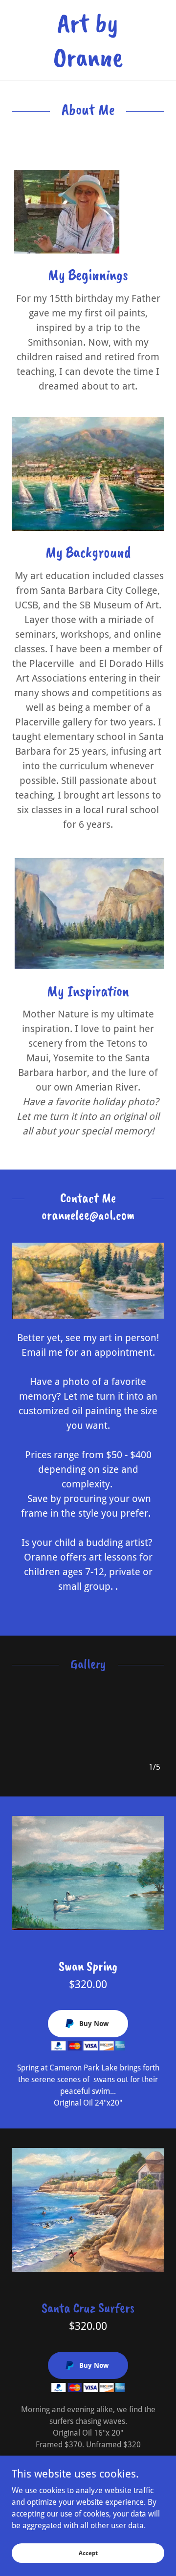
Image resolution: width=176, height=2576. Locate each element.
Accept (88, 2553)
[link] (88, 40)
